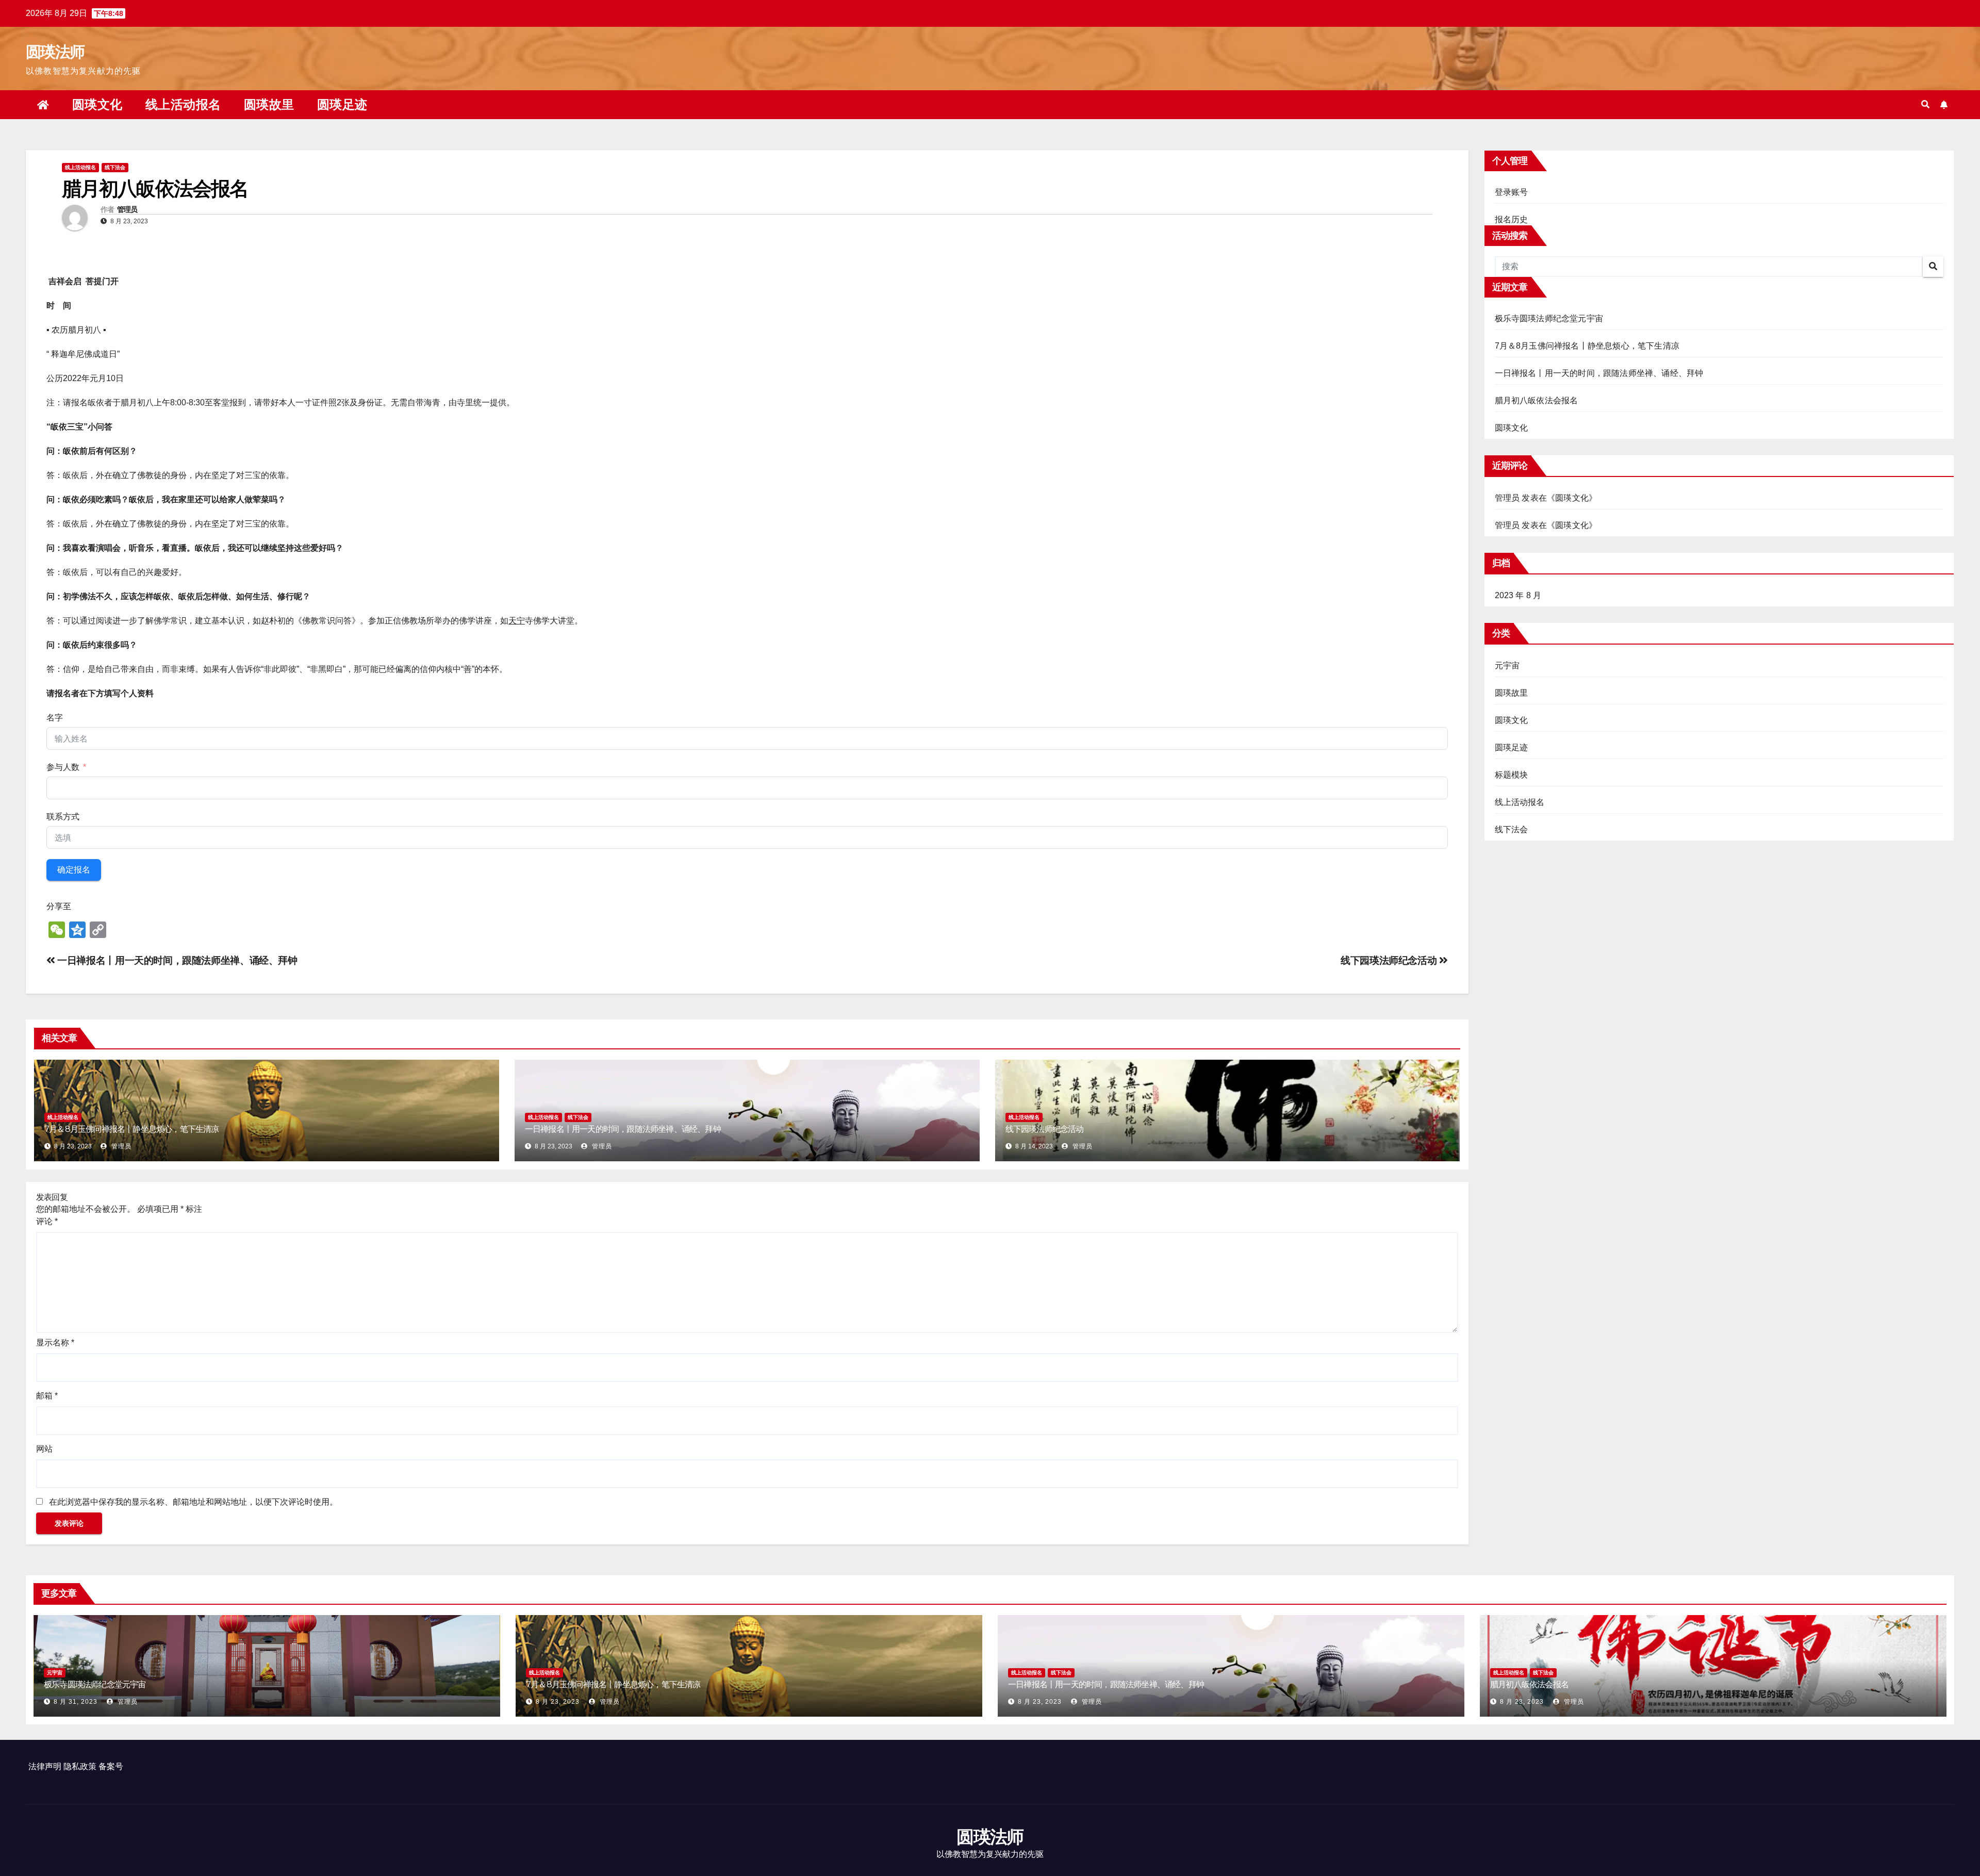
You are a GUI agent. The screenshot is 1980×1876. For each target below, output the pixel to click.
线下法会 (115, 167)
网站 (44, 1449)
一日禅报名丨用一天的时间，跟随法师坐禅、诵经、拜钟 (177, 960)
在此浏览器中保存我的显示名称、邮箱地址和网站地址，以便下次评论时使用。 (193, 1502)
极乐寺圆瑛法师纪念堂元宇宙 (1549, 318)
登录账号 (1512, 192)
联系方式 (63, 817)
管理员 (127, 209)
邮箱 (47, 1396)
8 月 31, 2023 (76, 1702)
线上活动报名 (183, 104)
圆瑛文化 (97, 104)
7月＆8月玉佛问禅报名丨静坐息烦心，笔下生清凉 (133, 1129)
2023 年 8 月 (1518, 595)
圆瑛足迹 (342, 104)
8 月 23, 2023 (558, 1702)
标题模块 (1512, 775)
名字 (55, 718)
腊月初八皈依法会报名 (1537, 400)
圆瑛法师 (55, 52)
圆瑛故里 (269, 104)
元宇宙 (1507, 665)
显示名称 (55, 1343)
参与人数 (63, 767)
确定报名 (74, 870)
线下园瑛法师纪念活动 (1390, 960)
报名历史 (1512, 219)
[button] (1925, 104)
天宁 (517, 621)
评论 (47, 1221)
